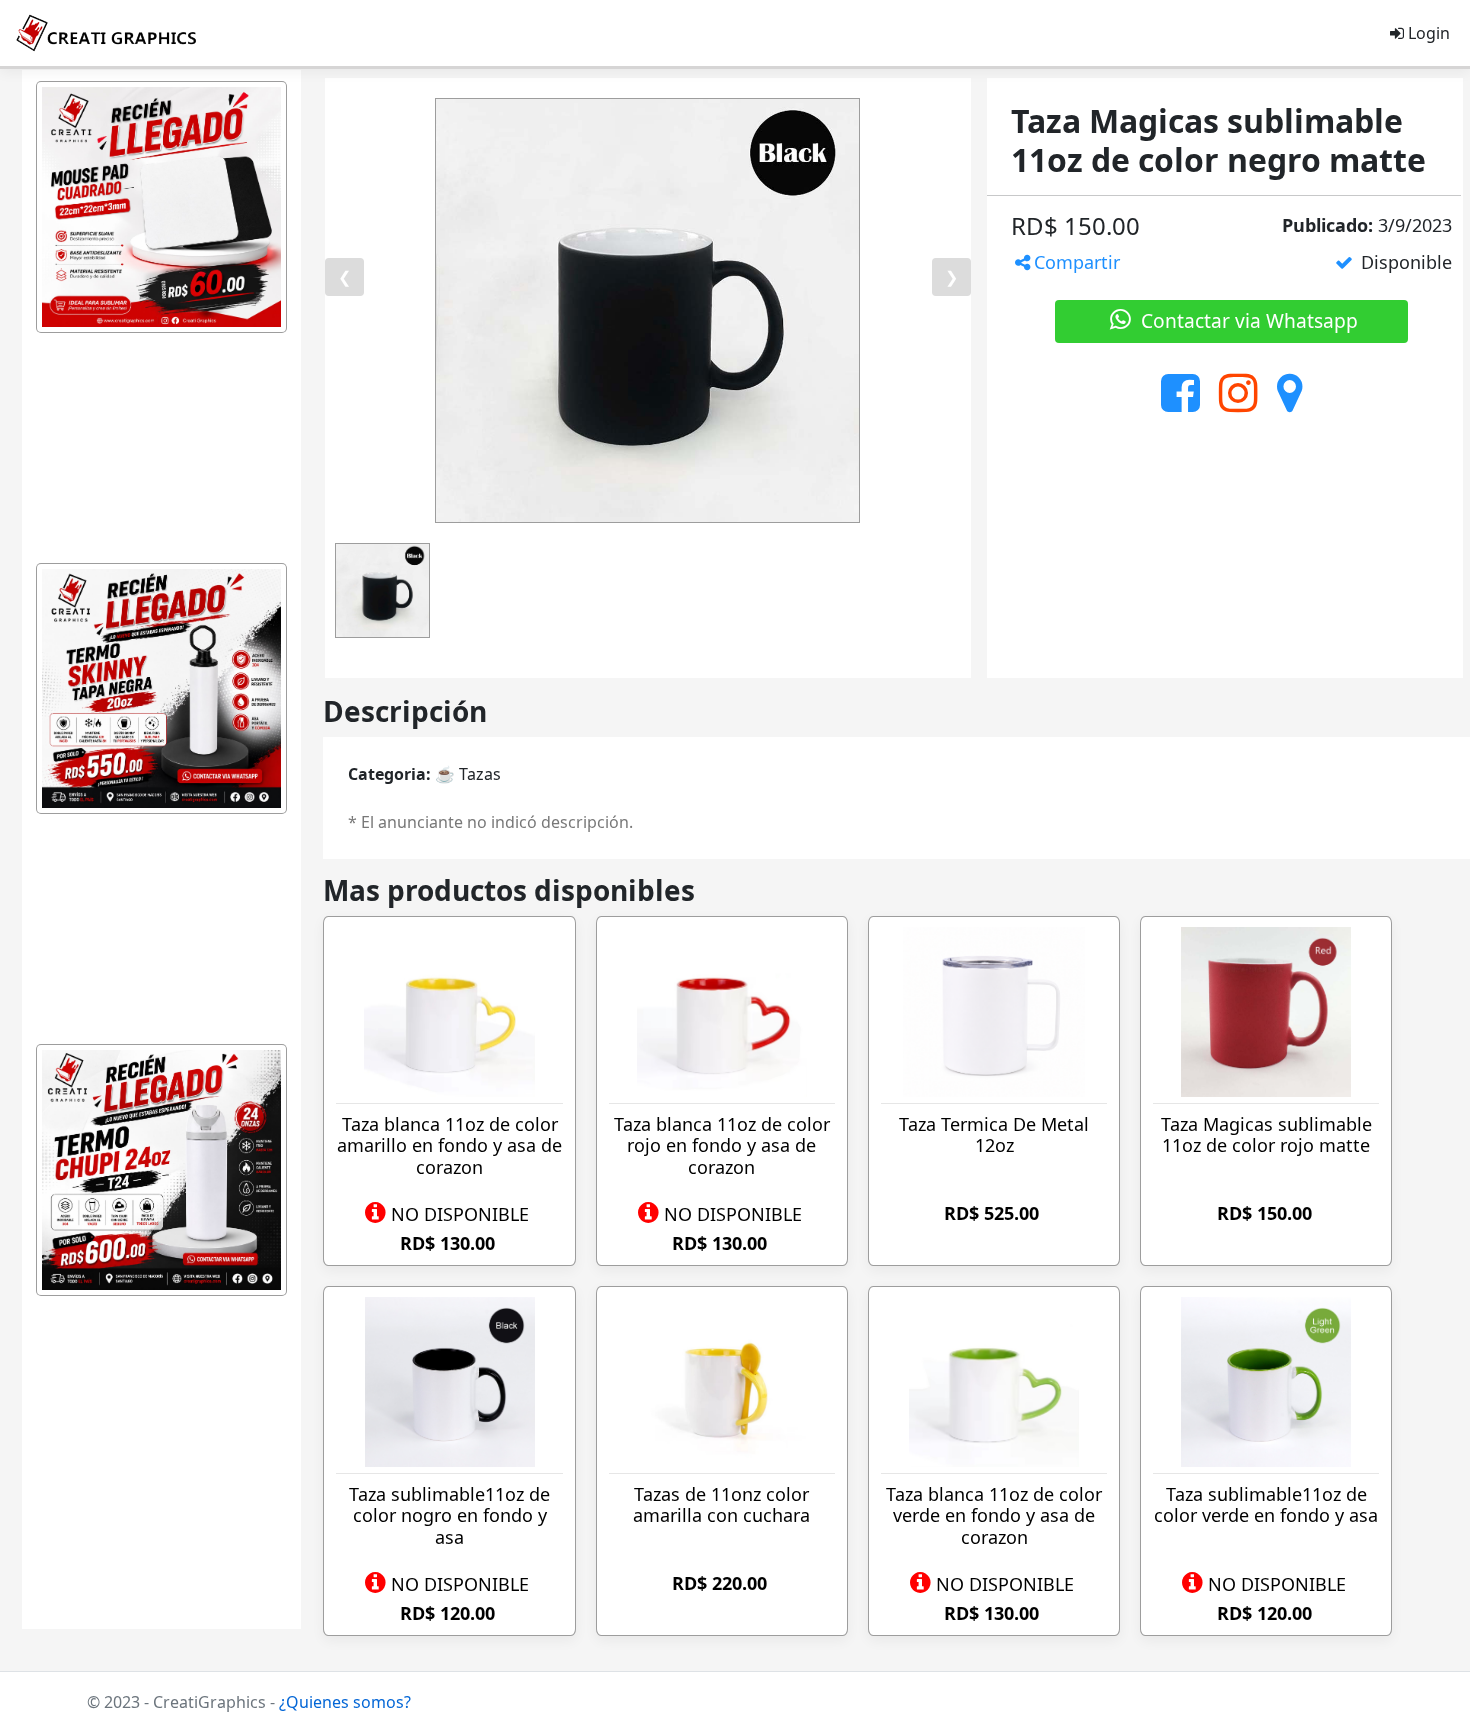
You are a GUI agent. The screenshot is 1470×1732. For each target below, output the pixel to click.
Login (1427, 33)
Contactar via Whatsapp (1247, 320)
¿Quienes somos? (345, 1702)
